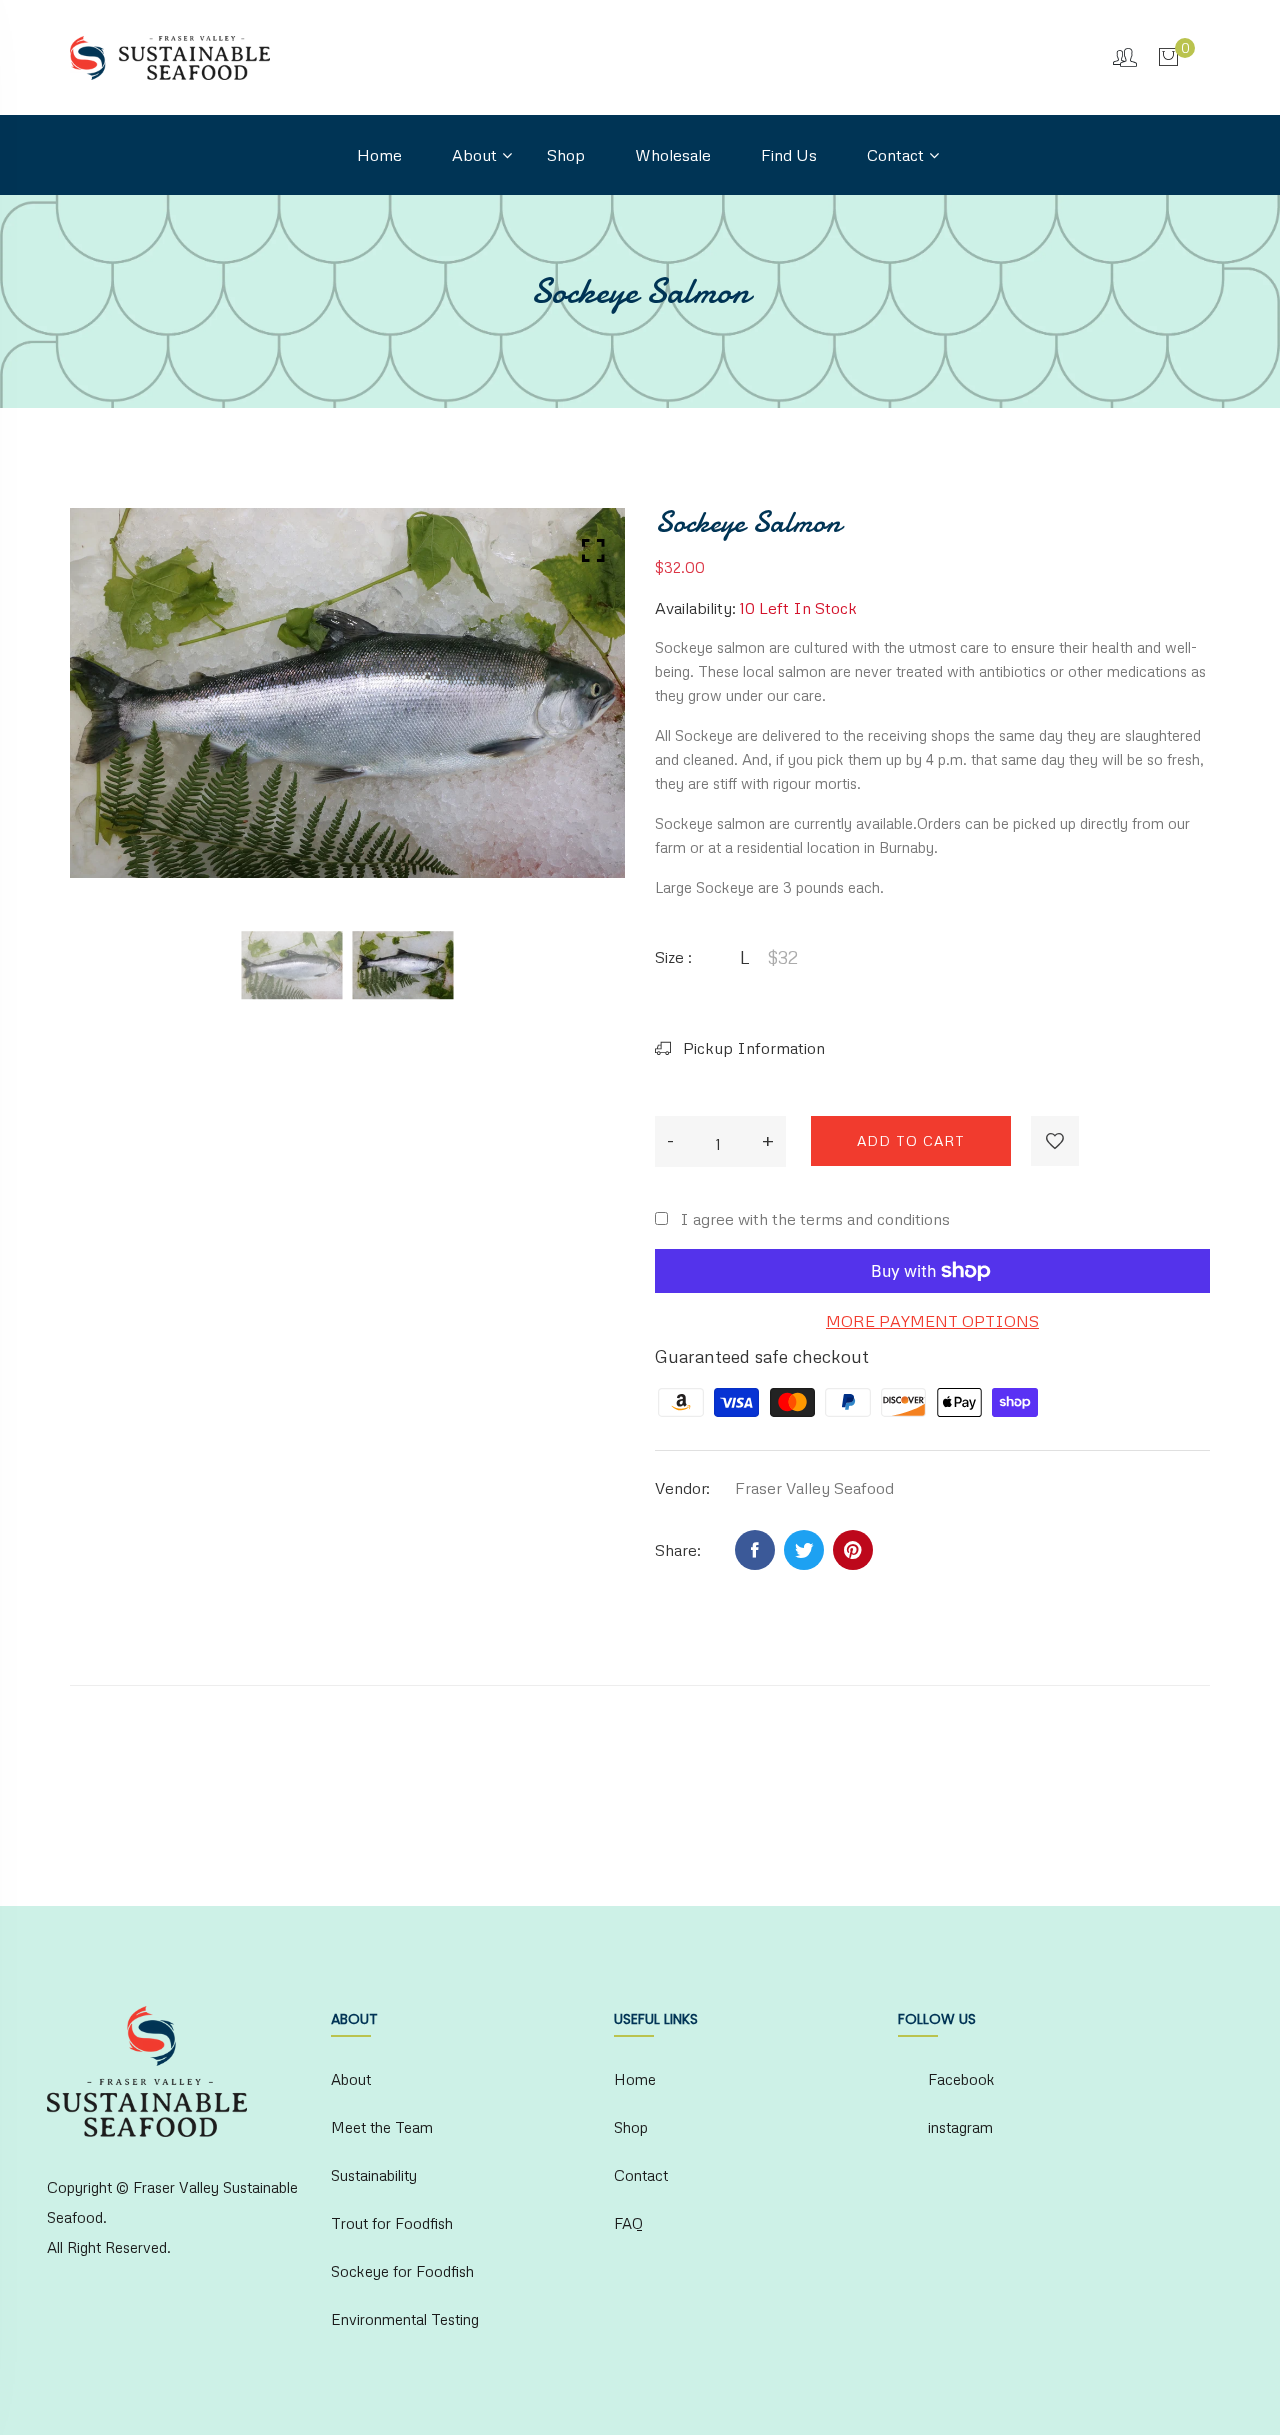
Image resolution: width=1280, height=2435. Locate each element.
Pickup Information (752, 1048)
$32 (782, 957)
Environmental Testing (405, 2319)
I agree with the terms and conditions (815, 1219)
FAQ (628, 2223)
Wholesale (673, 155)
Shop (566, 155)
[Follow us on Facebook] (755, 1550)
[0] (1168, 56)
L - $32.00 (499, 2334)
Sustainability (374, 2175)
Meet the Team (382, 2127)
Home (379, 155)
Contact (895, 155)
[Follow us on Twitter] (804, 1550)
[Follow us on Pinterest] (853, 1550)
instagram (960, 2127)
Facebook (961, 2079)
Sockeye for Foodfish (402, 2271)
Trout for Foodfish (392, 2223)
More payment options (932, 1321)
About (474, 155)
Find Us (789, 155)
